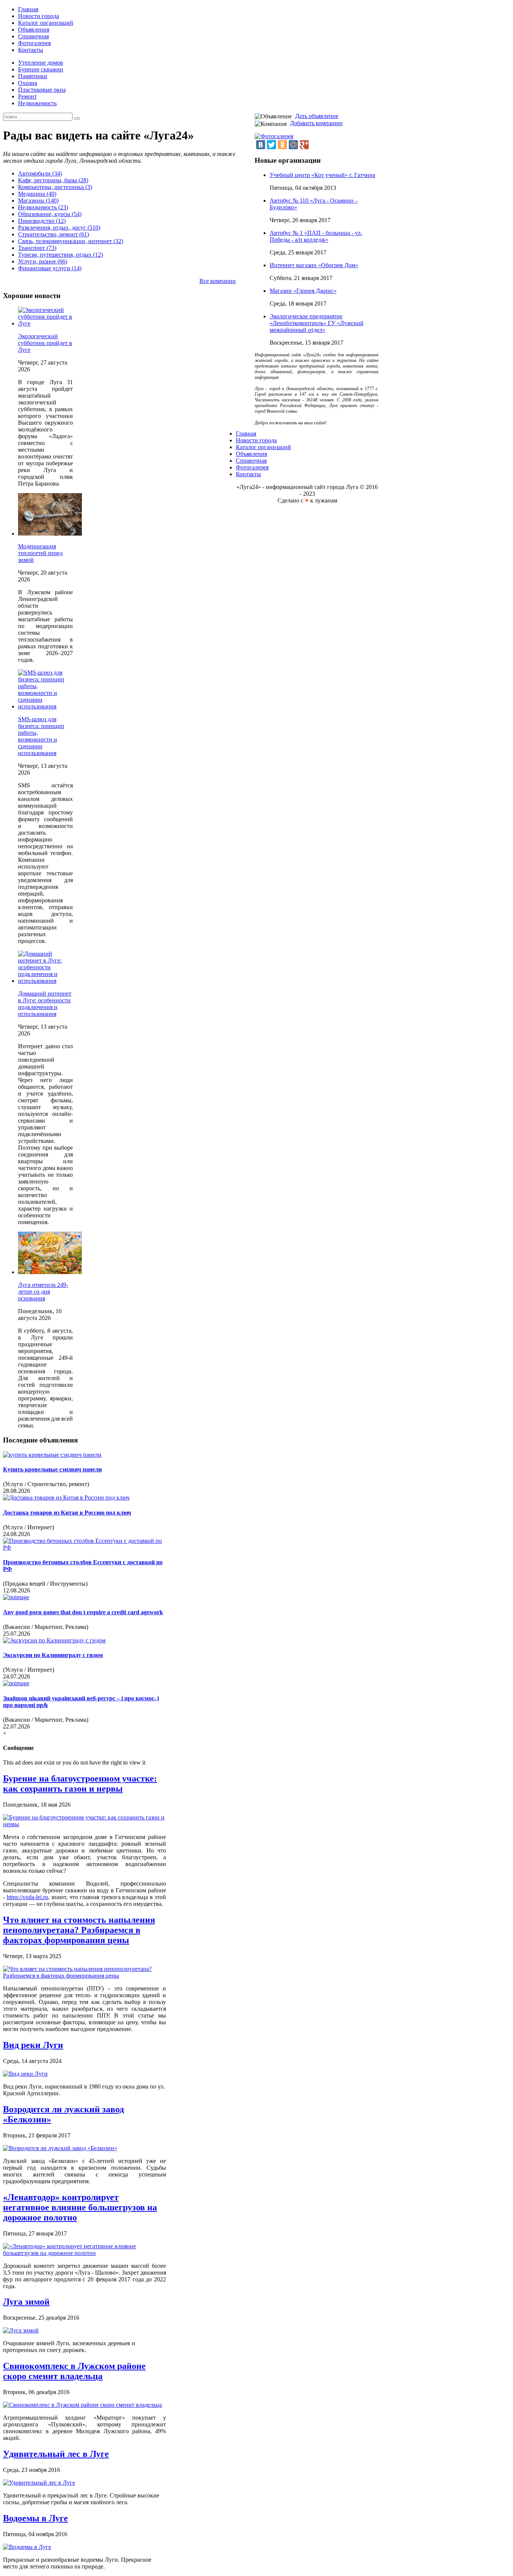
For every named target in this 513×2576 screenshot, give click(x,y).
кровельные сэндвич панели (52, 1469)
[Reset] (77, 118)
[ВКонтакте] (261, 145)
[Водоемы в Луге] (27, 2547)
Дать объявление (317, 116)
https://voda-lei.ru (27, 1897)
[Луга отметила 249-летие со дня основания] (50, 1272)
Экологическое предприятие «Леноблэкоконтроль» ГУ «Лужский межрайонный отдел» (317, 323)
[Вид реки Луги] (25, 2074)
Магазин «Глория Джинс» (303, 291)
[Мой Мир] (293, 145)
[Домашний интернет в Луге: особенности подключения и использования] (45, 981)
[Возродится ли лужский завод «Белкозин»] (60, 2148)
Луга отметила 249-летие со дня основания (43, 1292)
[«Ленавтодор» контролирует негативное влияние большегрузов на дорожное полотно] (84, 2253)
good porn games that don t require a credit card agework (83, 1612)
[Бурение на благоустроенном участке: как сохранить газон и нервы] (84, 1824)
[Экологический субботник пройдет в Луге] (45, 323)
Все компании (218, 281)
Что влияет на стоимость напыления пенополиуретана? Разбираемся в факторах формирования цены (79, 1930)
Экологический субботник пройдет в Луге (45, 343)
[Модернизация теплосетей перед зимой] (50, 534)
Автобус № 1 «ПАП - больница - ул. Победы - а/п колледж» (316, 236)
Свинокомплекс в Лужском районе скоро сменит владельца (74, 2371)
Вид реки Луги (33, 2045)
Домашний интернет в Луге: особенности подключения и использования (45, 1004)
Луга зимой (26, 2302)
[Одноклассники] (282, 145)
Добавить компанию (316, 123)
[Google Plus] (304, 145)
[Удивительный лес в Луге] (39, 2483)
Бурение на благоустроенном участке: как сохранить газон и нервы (80, 1784)
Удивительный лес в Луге (56, 2454)
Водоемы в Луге (35, 2518)
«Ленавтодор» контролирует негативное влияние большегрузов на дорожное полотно (80, 2207)
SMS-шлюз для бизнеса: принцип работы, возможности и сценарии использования (41, 736)
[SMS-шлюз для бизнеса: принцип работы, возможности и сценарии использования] (45, 706)
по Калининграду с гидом (53, 1655)
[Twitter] (272, 145)
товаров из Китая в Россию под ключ (67, 1513)
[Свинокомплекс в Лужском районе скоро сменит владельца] (82, 2405)
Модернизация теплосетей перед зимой (40, 553)
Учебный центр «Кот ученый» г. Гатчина (322, 175)
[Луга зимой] (21, 2330)
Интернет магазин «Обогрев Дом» (314, 265)
